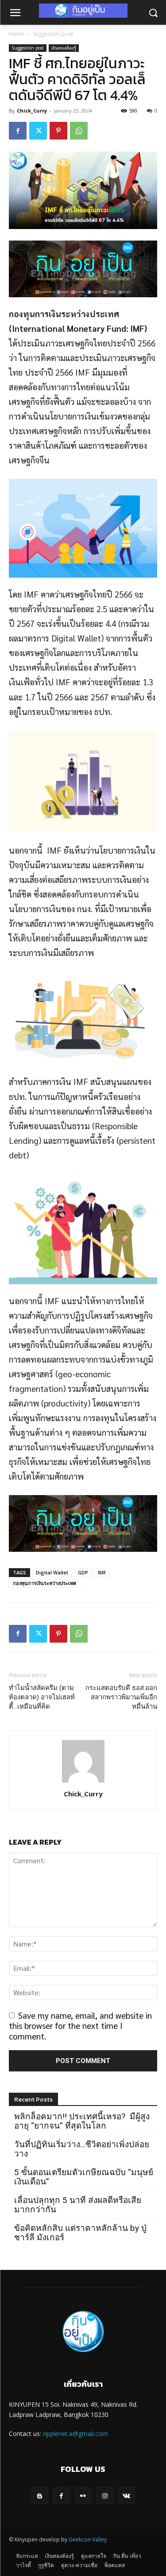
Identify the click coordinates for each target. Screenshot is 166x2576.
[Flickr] (83, 2496)
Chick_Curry (32, 111)
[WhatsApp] (79, 131)
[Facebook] (18, 131)
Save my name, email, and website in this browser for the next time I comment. (80, 2026)
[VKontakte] (126, 2496)
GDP (83, 1572)
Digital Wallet (52, 1572)
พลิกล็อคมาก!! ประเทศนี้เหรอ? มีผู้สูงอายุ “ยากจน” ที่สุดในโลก (82, 2121)
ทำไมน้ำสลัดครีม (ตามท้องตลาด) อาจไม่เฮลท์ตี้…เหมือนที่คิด (42, 1697)
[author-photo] (83, 1781)
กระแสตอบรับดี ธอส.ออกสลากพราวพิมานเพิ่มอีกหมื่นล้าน (121, 1697)
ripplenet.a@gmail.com (75, 2434)
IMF (102, 1572)
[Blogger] (40, 2496)
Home (17, 34)
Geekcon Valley (88, 2539)
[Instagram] (105, 2496)
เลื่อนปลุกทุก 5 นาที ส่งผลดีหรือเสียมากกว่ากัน (78, 2205)
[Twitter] (38, 131)
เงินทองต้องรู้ (64, 48)
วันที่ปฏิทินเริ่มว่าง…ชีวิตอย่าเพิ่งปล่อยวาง (82, 2149)
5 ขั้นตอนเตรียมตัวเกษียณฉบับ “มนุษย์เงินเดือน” (84, 2177)
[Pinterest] (58, 131)
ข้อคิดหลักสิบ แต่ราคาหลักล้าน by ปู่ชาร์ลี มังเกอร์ (80, 2233)
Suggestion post (53, 34)
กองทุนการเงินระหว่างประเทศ (44, 1583)
